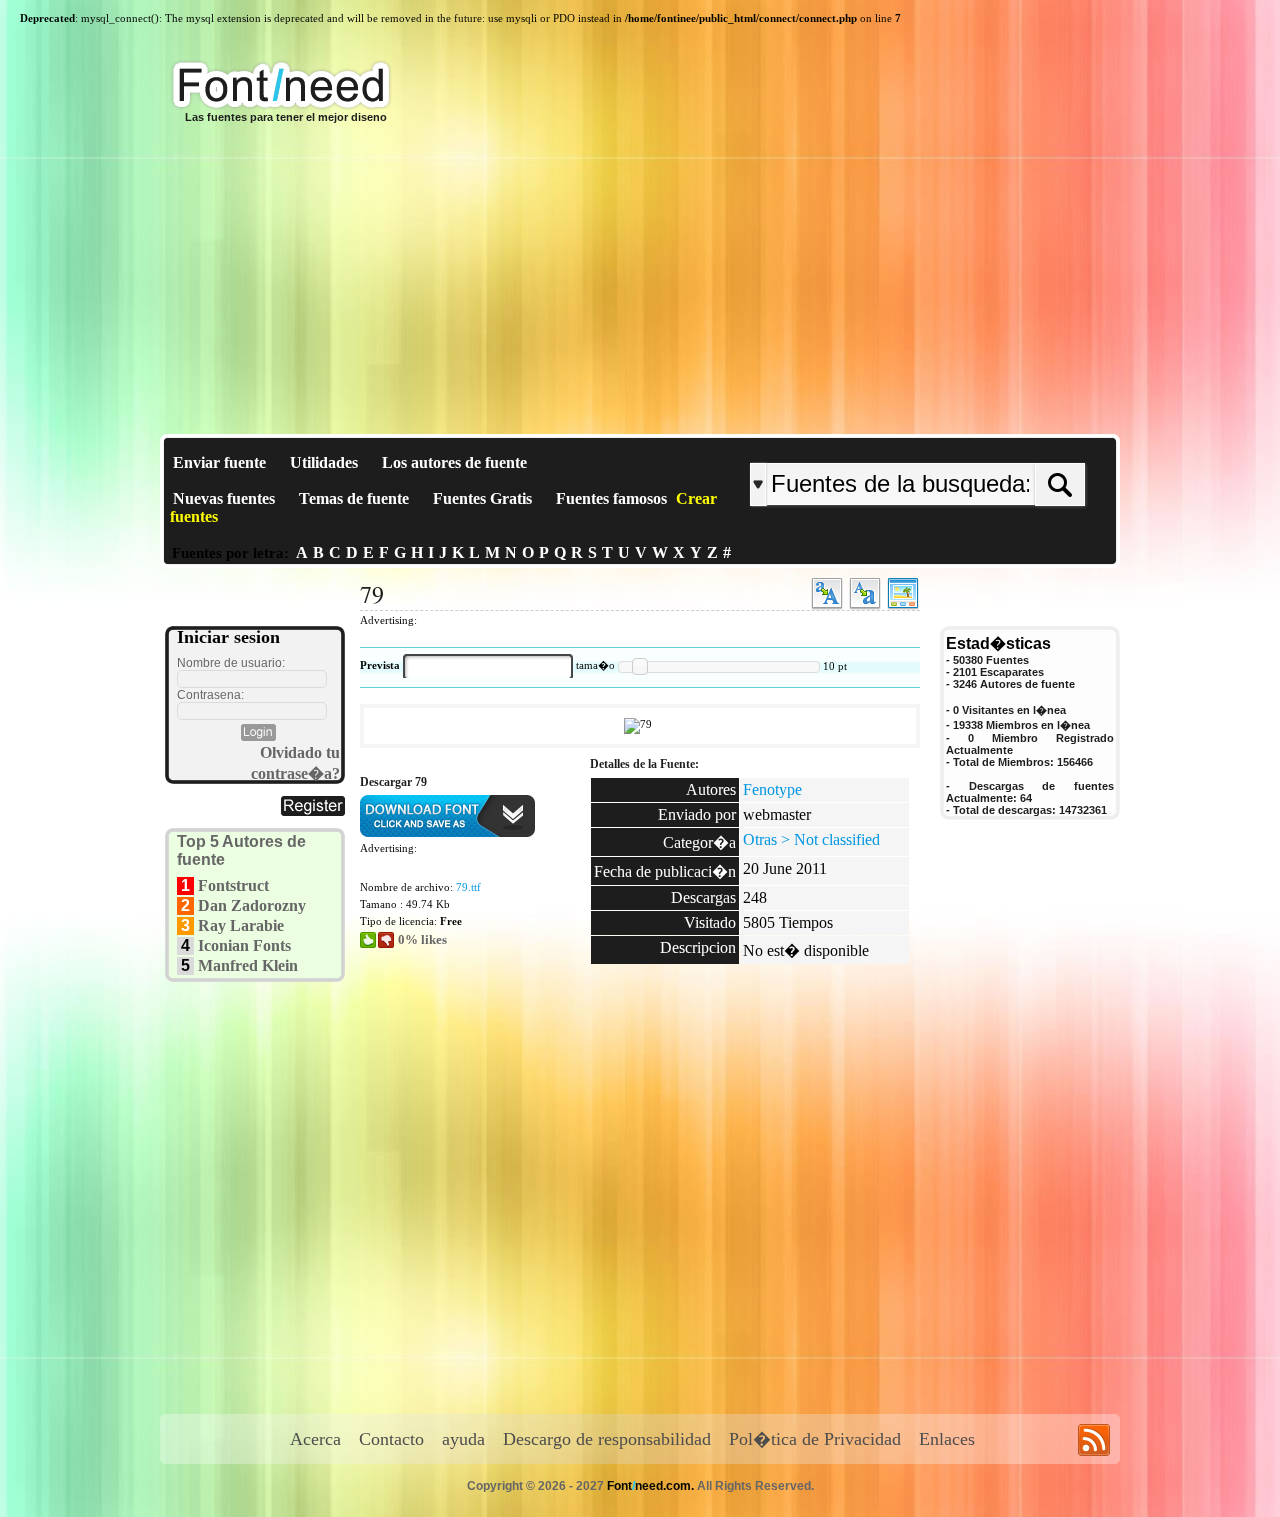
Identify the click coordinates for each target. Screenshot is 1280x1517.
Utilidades (324, 462)
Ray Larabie (241, 925)
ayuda (463, 1439)
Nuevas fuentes (224, 498)
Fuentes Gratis (482, 498)
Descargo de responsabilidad (607, 1439)
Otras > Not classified (811, 839)
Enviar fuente (219, 462)
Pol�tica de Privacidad (815, 1439)
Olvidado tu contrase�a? (295, 763)
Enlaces (947, 1439)
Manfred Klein (248, 965)
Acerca (315, 1439)
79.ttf (468, 887)
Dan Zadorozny (252, 905)
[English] (957, 446)
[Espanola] (982, 446)
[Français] (962, 446)
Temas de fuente (354, 498)
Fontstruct (233, 885)
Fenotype (772, 789)
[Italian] (977, 446)
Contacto (391, 1439)
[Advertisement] (640, 284)
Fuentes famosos (611, 498)
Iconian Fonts (244, 945)
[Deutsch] (967, 446)
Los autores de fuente (454, 462)
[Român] (972, 446)
